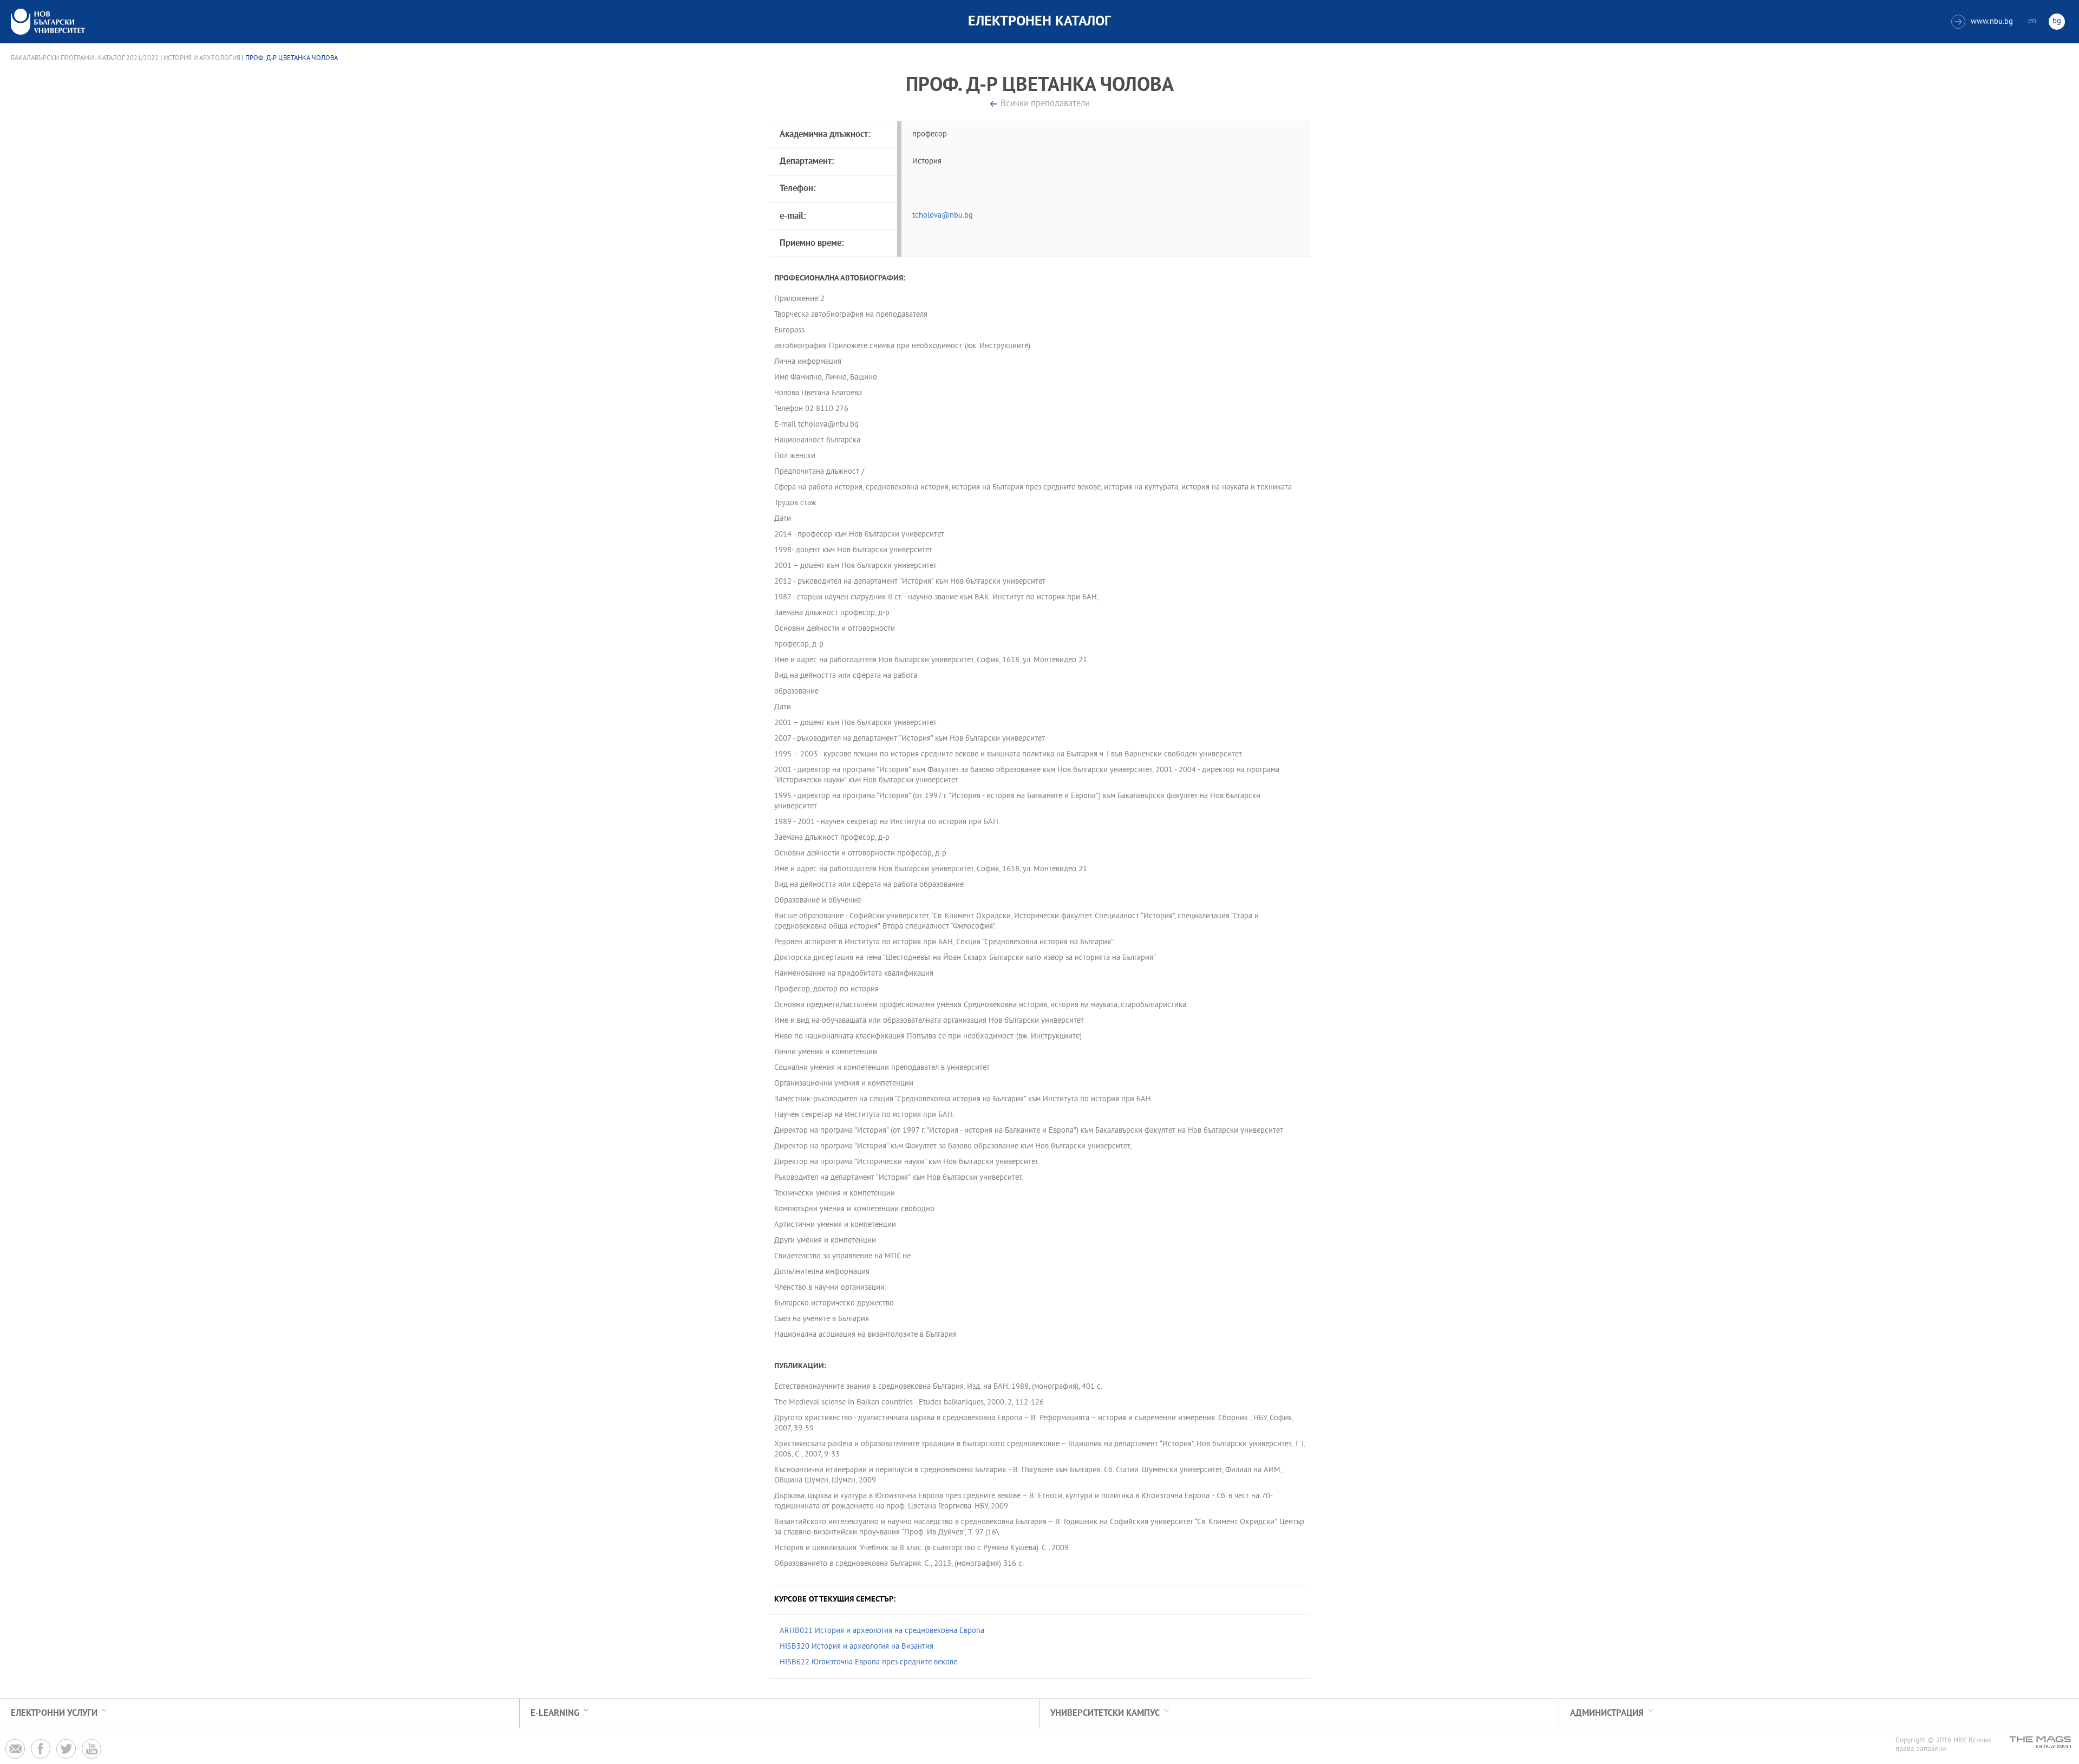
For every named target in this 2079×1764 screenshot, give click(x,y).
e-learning (555, 1713)
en (2032, 21)
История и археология (202, 58)
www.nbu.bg (1983, 22)
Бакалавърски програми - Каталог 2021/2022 (85, 58)
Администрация (1607, 1713)
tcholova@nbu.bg (943, 216)
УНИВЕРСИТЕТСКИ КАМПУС (1105, 1713)
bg (2057, 21)
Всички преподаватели (1045, 104)
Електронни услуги (54, 1713)
